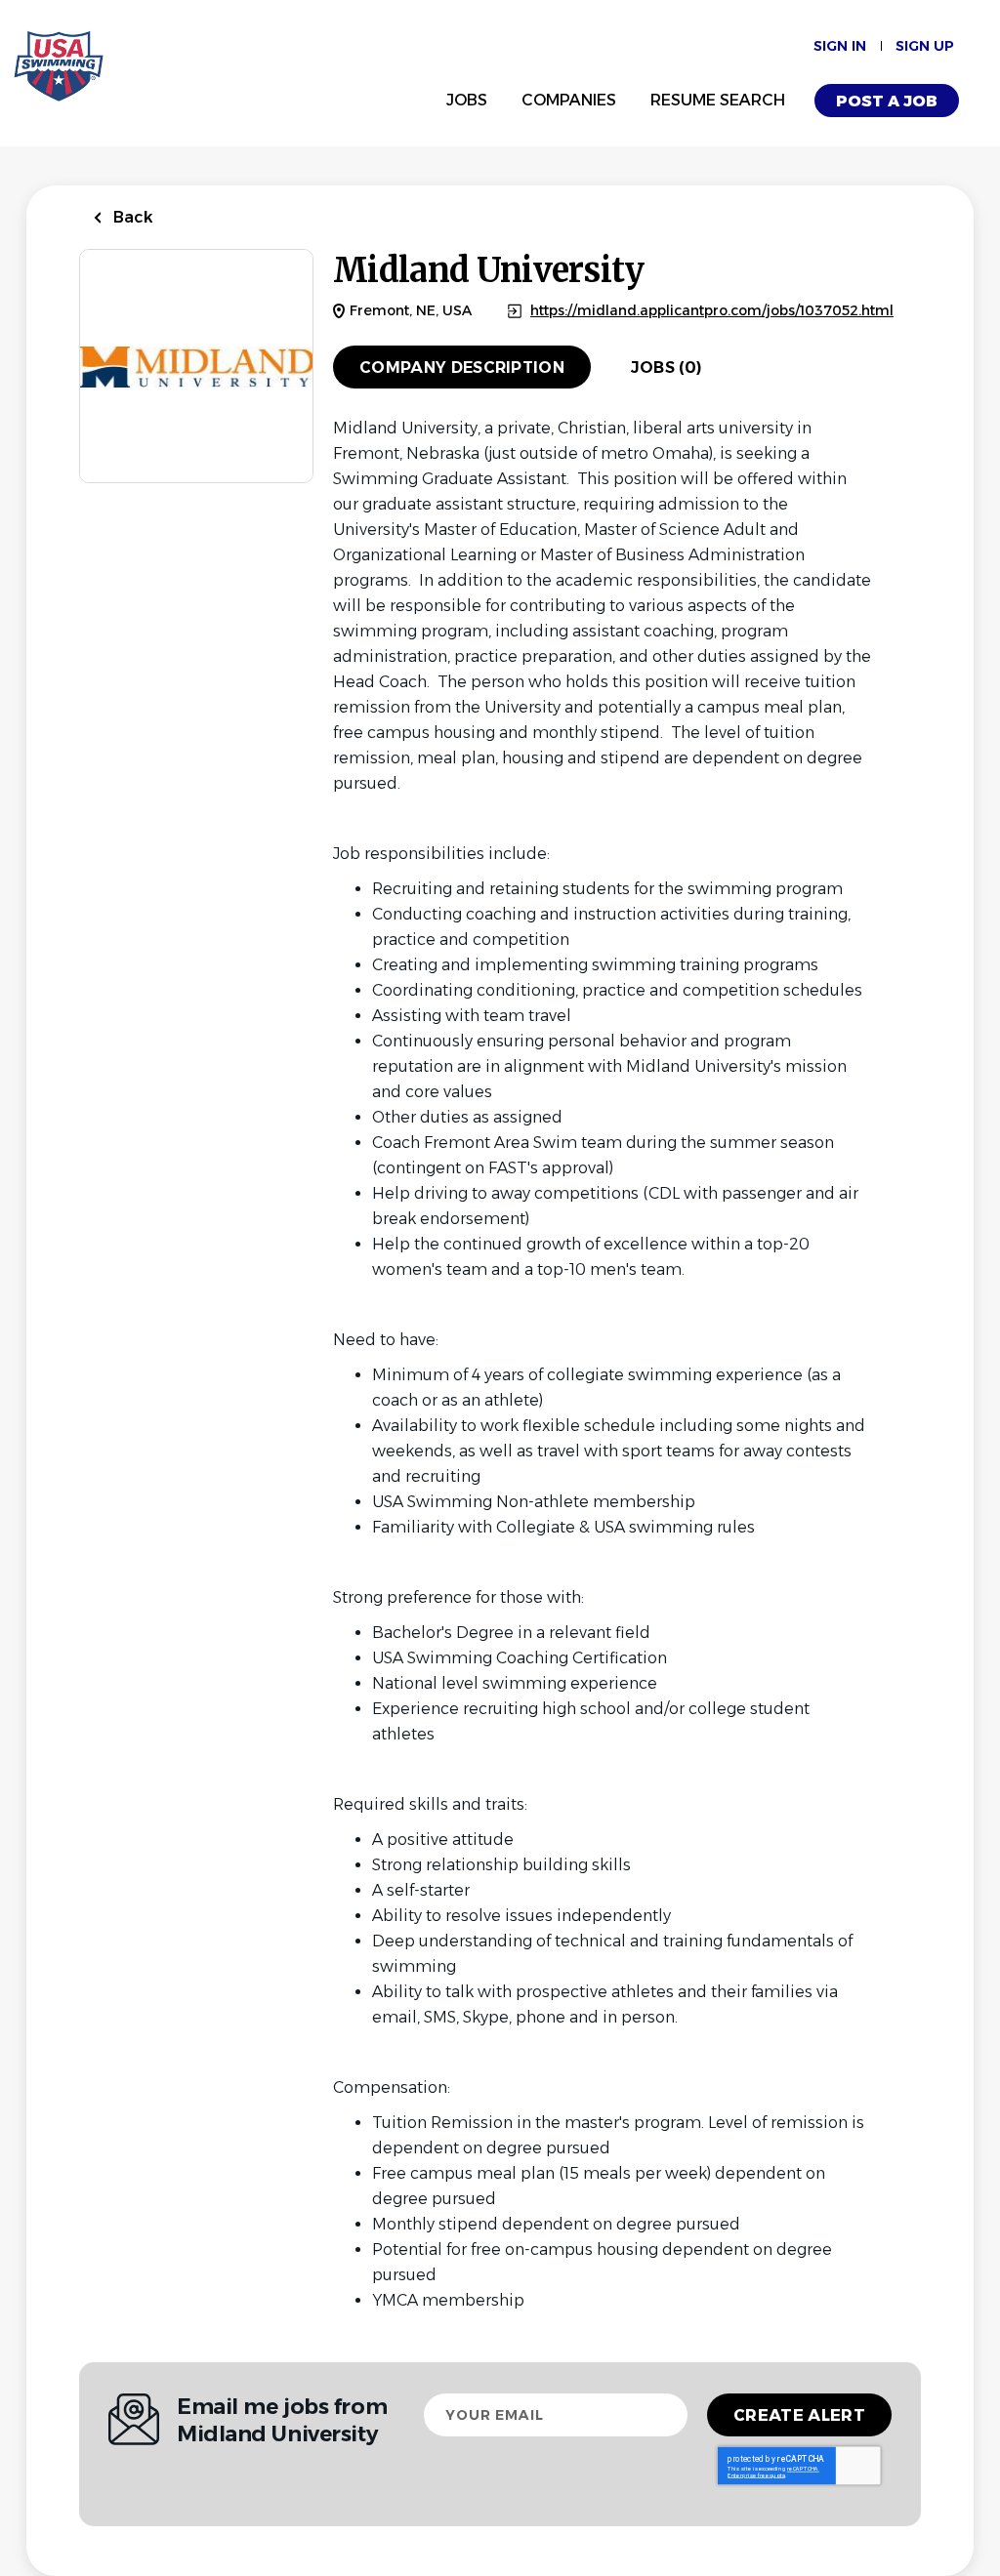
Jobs (467, 100)
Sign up (925, 46)
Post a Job (887, 101)
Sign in (840, 46)
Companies (569, 100)
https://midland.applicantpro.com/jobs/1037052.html (712, 311)
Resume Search (718, 100)
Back (131, 217)
